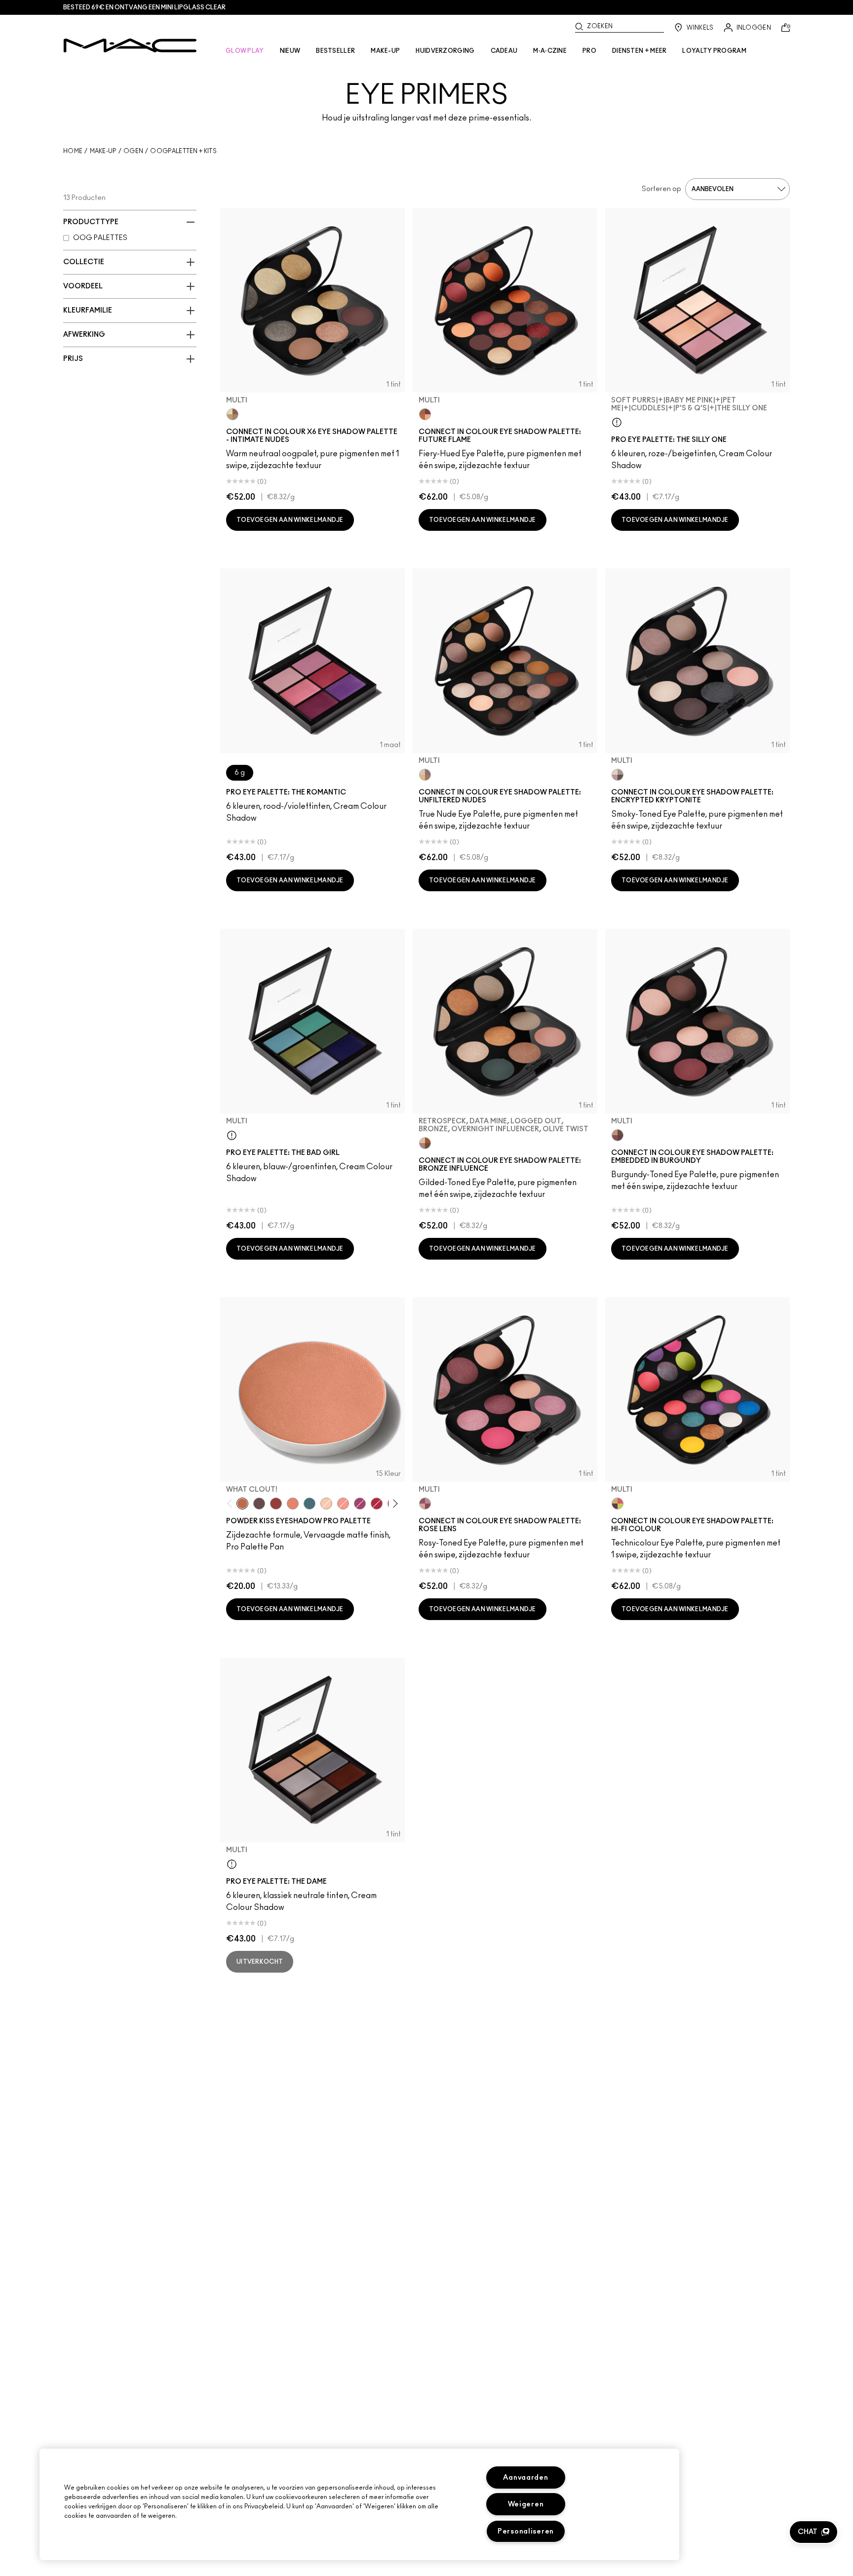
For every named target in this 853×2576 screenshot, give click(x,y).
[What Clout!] (242, 1504)
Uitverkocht (260, 1962)
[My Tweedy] (293, 1504)
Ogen (133, 151)
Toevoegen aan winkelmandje (290, 520)
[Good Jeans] (310, 1504)
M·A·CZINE (550, 51)
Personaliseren (526, 2531)
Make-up (103, 151)
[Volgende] (394, 1503)
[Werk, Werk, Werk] (377, 1504)
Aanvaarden (525, 2477)
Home (73, 151)
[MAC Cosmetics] (130, 45)
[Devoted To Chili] (276, 1504)
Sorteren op (661, 189)
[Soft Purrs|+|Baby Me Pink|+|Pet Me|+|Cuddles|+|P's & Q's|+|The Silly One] (617, 422)
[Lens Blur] (360, 1504)
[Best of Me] (326, 1504)
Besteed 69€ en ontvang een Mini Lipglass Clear (144, 7)
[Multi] (233, 414)
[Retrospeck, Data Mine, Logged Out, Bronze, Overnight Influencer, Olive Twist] (425, 1143)
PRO (589, 51)
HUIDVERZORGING (445, 51)
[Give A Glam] (259, 1504)
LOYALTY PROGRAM (714, 51)
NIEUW (290, 51)
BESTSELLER (335, 51)
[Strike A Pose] (343, 1504)
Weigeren (526, 2504)
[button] (814, 2532)
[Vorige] (232, 1503)
